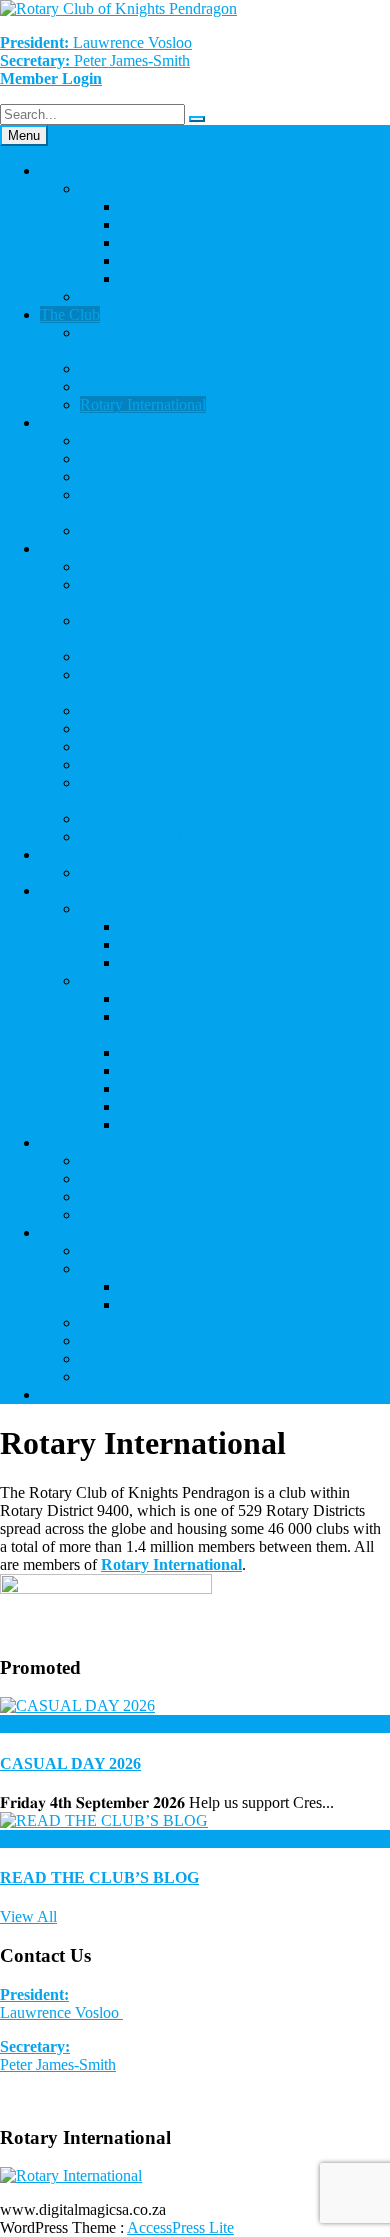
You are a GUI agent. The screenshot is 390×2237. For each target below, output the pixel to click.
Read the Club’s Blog (148, 458)
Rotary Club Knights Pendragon (182, 386)
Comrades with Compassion (209, 1052)
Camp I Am (117, 656)
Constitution (118, 368)
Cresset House (125, 1268)
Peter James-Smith (58, 2055)
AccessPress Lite (180, 2227)
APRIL (143, 224)
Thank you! (117, 440)
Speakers (68, 548)
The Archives (122, 296)
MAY (138, 206)
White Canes (120, 710)
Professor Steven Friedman (165, 566)
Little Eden (155, 1106)
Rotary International (143, 404)
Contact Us (75, 1394)
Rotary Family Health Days (167, 1178)
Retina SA (153, 962)
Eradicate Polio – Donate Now (217, 944)
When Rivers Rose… (147, 476)
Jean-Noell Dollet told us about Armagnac (212, 746)
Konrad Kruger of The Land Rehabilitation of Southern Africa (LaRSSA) (224, 791)
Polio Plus (112, 1160)
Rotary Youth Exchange (155, 1214)
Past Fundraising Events (156, 980)
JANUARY (158, 278)
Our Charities (82, 1232)
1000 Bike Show (173, 998)
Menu (24, 135)
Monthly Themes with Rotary (173, 188)
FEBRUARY (163, 260)
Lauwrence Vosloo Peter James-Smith (96, 51)
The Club (70, 314)
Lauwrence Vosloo (61, 2012)
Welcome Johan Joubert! (157, 530)
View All (28, 1916)
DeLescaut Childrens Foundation (224, 1070)
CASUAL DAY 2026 (189, 926)
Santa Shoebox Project (151, 818)
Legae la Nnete (128, 1340)
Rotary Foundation (139, 1196)
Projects (65, 1142)
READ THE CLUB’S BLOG (99, 1877)
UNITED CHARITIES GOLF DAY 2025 (215, 872)
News (58, 422)
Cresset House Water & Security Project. (248, 1286)
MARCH (150, 242)
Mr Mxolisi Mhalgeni (147, 728)
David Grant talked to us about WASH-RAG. (224, 836)
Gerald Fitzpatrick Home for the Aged (240, 1088)
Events (61, 854)
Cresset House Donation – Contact (229, 1304)
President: (34, 1994)
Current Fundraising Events (167, 908)
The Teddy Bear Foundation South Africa (211, 764)
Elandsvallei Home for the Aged (181, 1322)
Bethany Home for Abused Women (191, 1250)
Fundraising (77, 890)
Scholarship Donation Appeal (213, 1124)
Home (59, 170)
